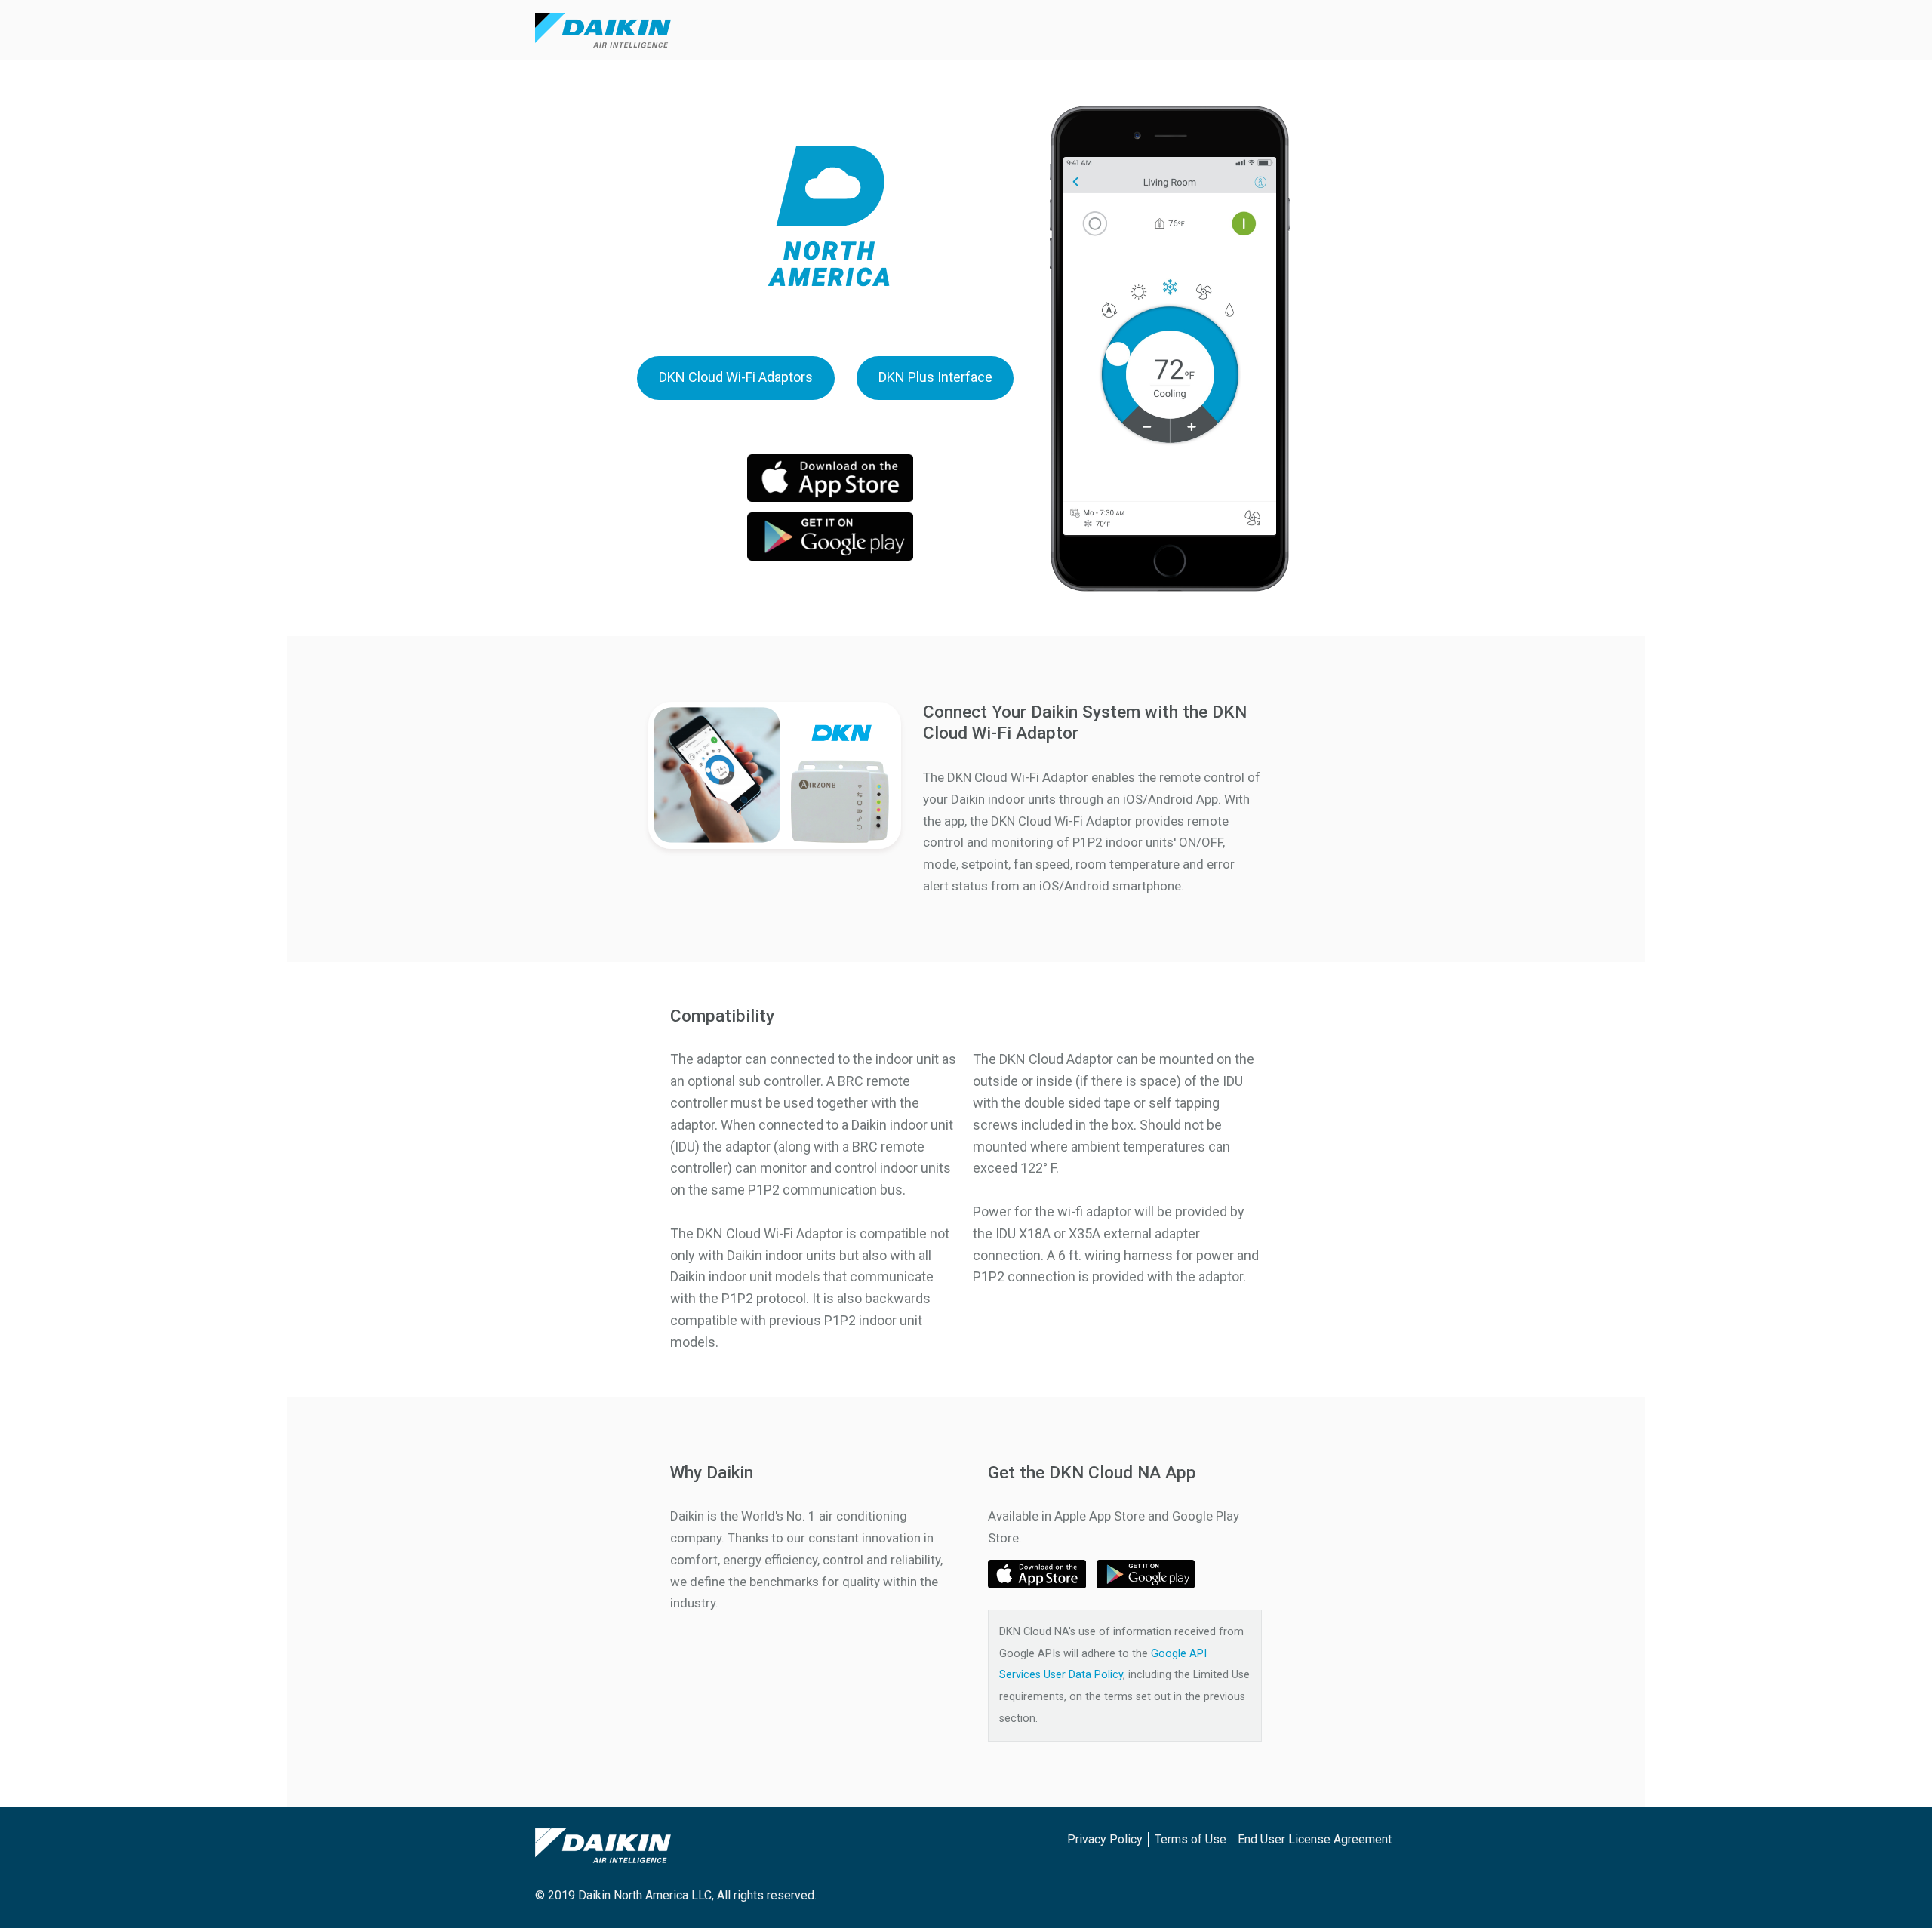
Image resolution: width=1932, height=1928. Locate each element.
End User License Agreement (1315, 1839)
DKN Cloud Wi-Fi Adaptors (736, 377)
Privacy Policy (1105, 1839)
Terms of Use (1191, 1839)
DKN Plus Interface (935, 377)
